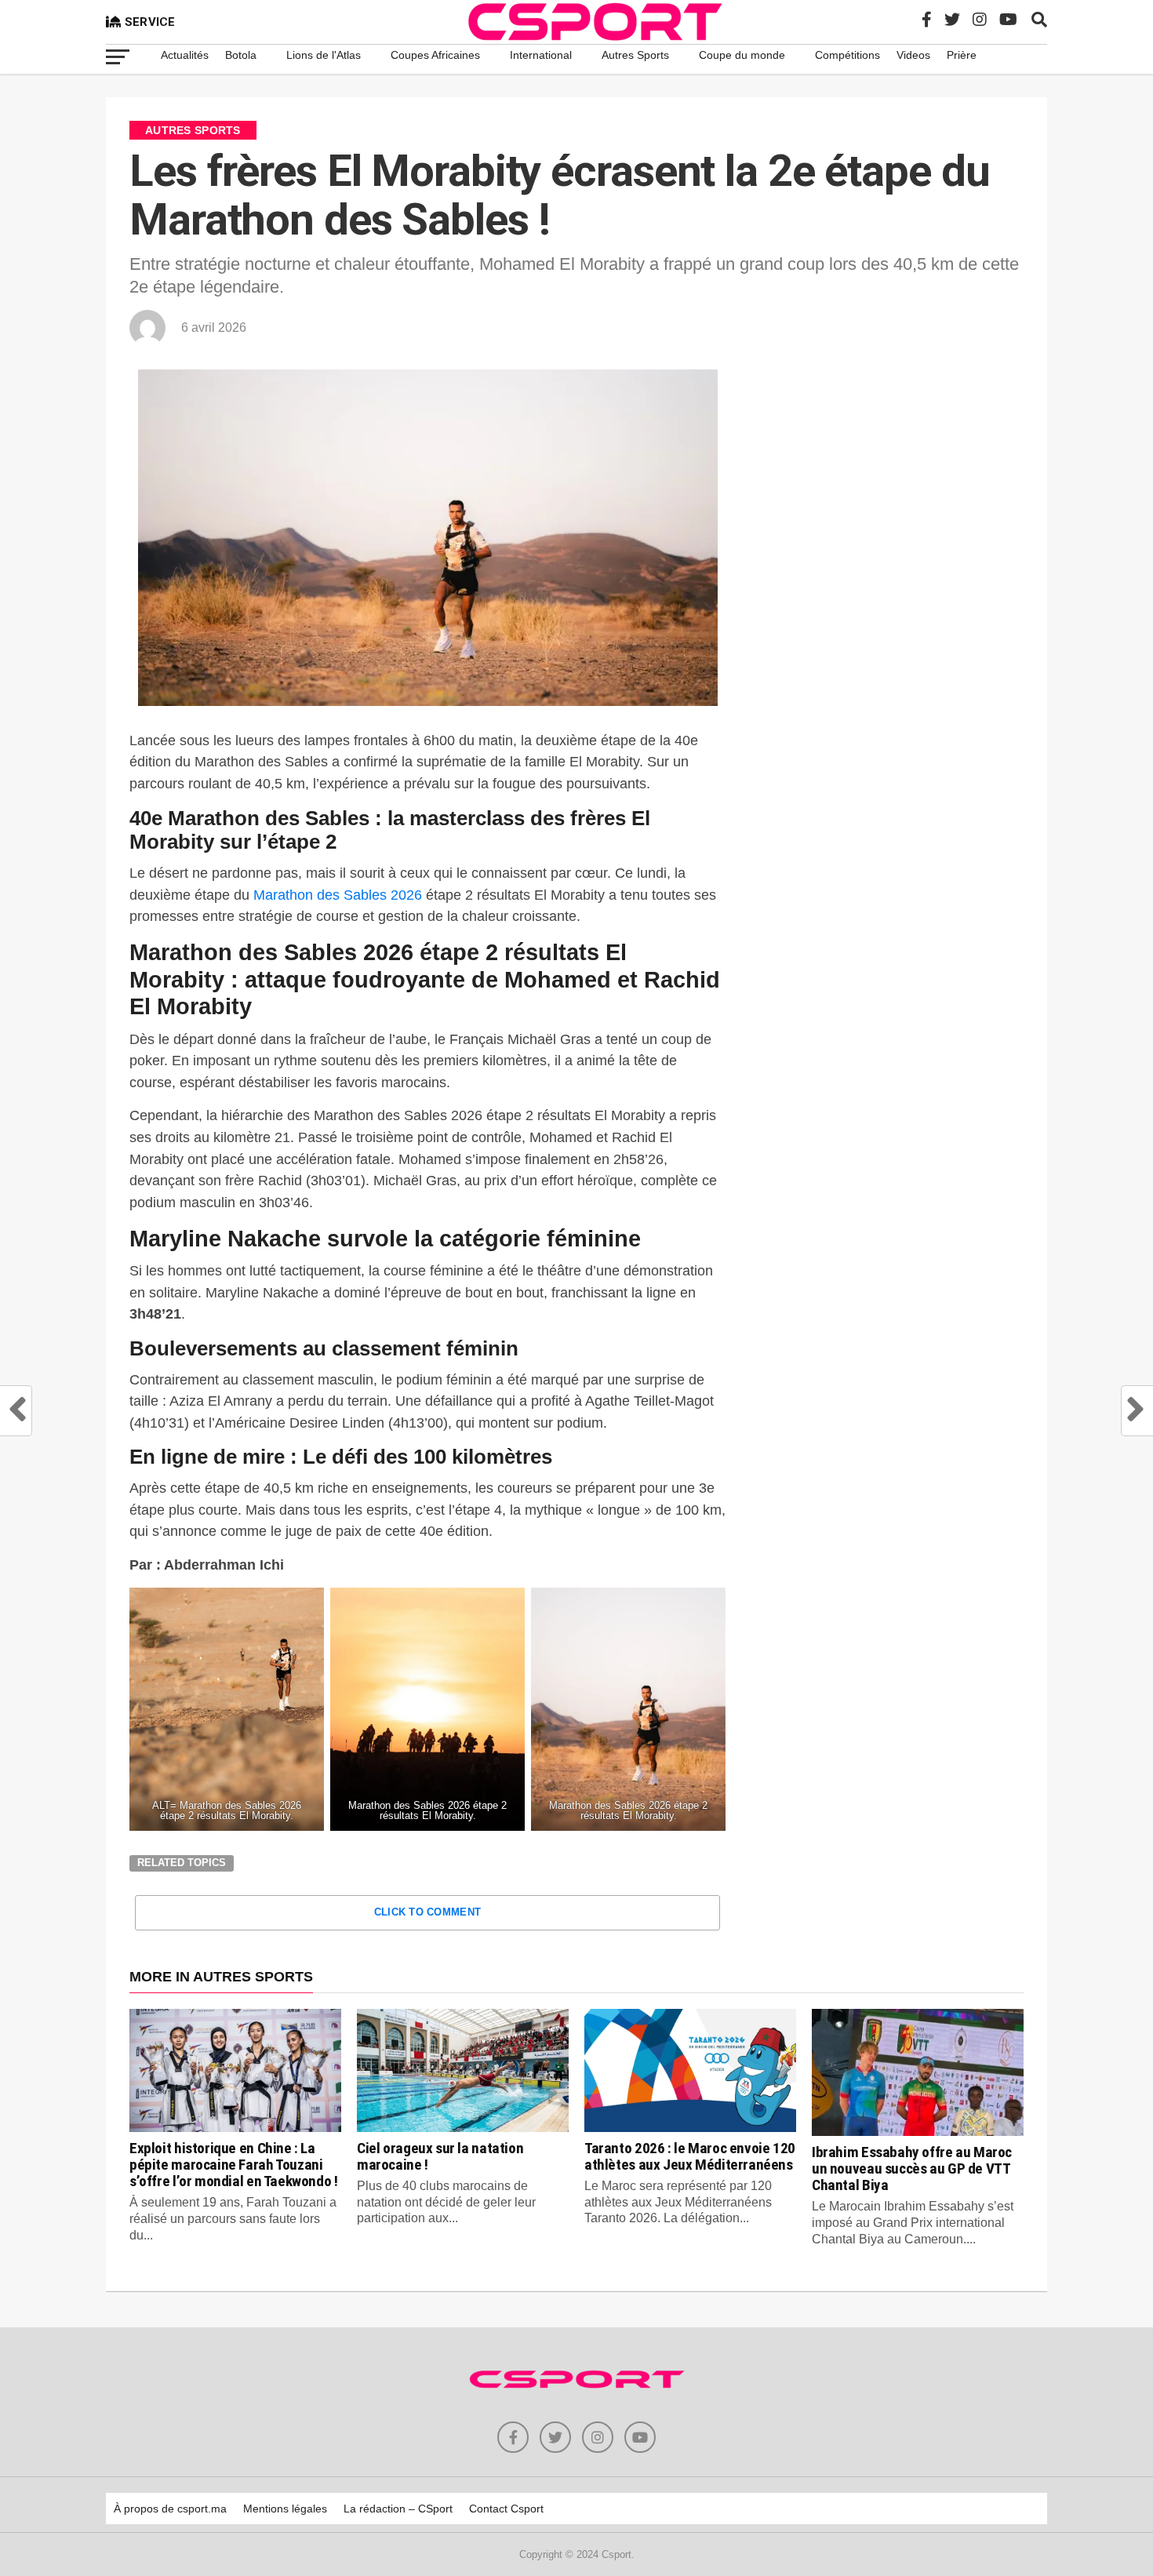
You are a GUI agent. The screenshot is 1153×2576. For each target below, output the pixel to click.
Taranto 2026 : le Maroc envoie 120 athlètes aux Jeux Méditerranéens (690, 2156)
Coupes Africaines (435, 55)
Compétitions (847, 55)
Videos (913, 55)
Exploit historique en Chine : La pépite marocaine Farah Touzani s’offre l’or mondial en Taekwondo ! (234, 2165)
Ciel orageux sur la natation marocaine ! (440, 2156)
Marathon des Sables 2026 (338, 895)
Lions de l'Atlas (324, 55)
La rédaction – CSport (398, 2509)
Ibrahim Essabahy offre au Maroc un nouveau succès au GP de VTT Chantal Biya (912, 2168)
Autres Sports (635, 55)
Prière (962, 55)
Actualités (185, 55)
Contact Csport (506, 2509)
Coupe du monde (742, 55)
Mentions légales (285, 2509)
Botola (241, 55)
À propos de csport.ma (170, 2509)
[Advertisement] (894, 493)
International (541, 55)
